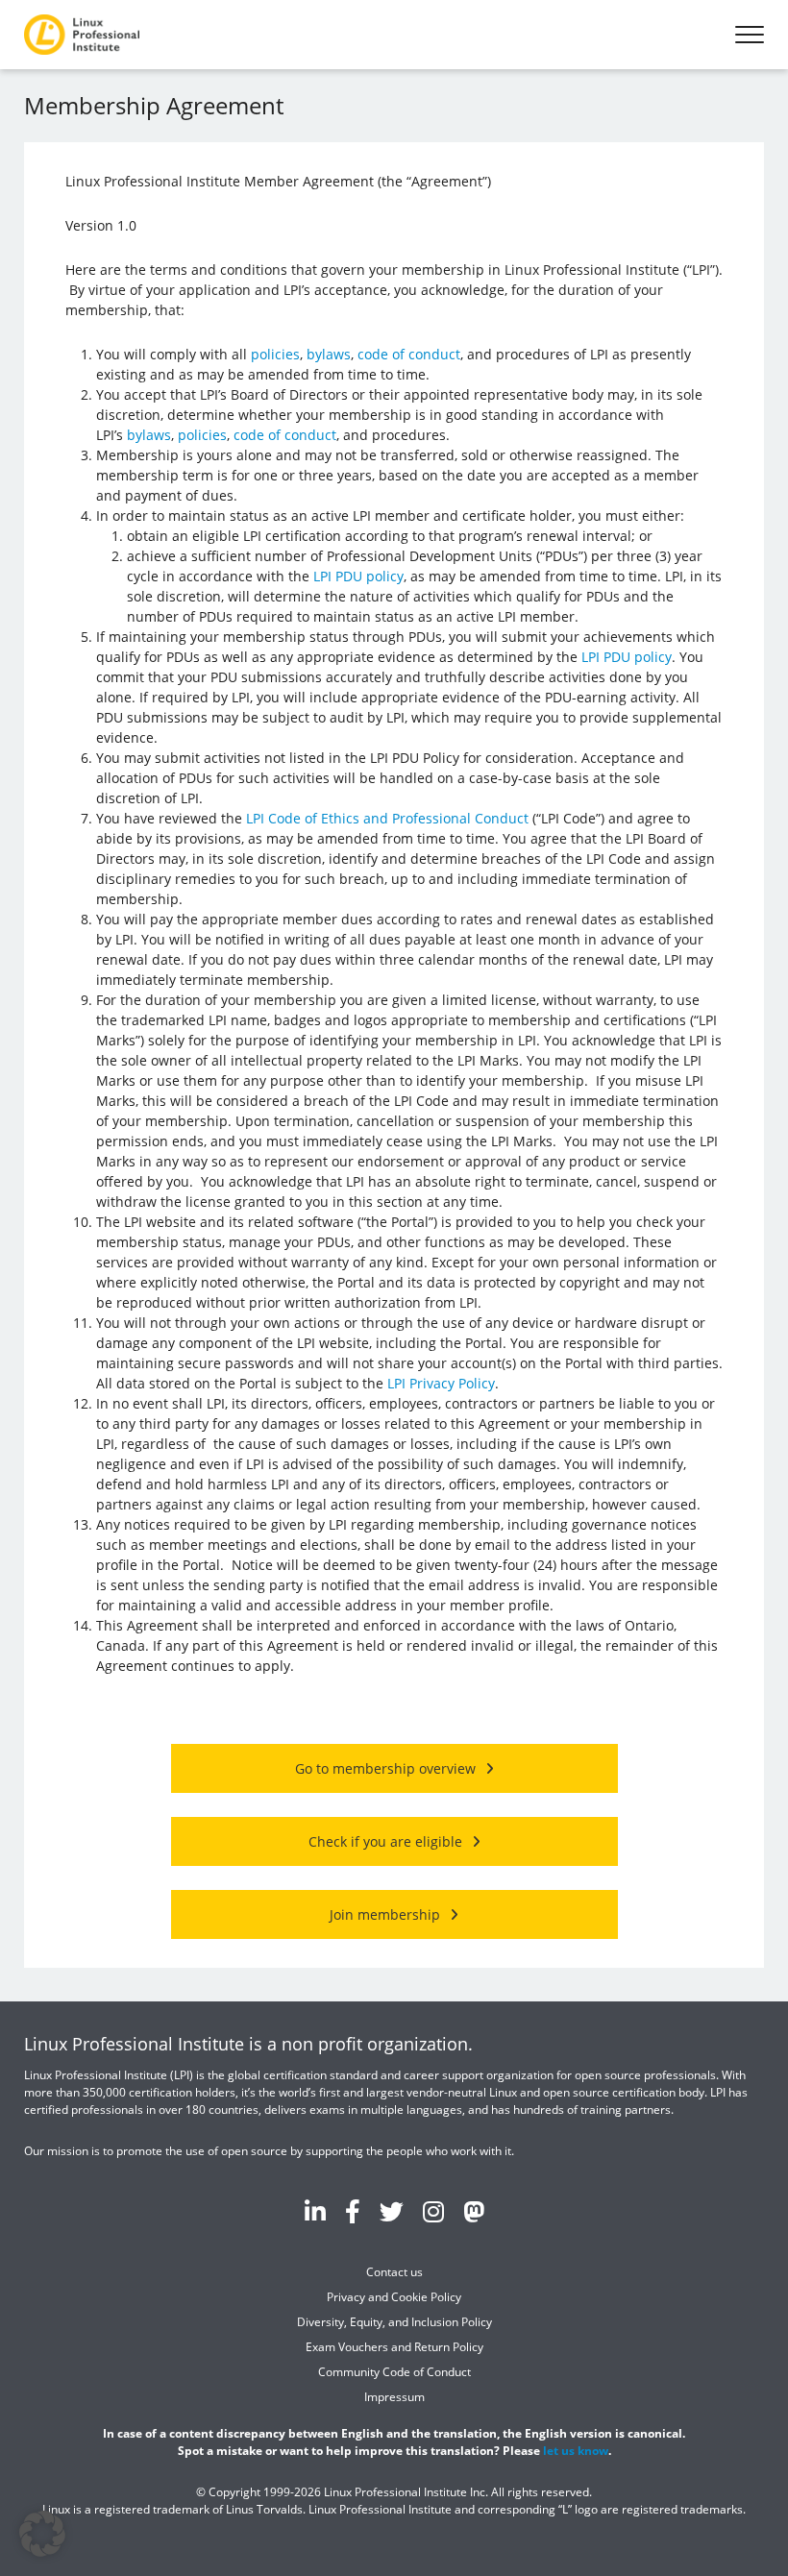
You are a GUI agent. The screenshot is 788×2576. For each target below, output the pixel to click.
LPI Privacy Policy (441, 1383)
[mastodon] (474, 2211)
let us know (576, 2451)
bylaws (329, 354)
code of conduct (409, 354)
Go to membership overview (385, 1768)
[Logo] (82, 35)
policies (275, 354)
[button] (42, 2534)
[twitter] (392, 2211)
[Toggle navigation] (750, 35)
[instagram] (433, 2211)
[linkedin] (315, 2211)
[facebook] (353, 2211)
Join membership (385, 1914)
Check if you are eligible (385, 1841)
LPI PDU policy (358, 576)
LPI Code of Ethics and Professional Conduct (387, 818)
